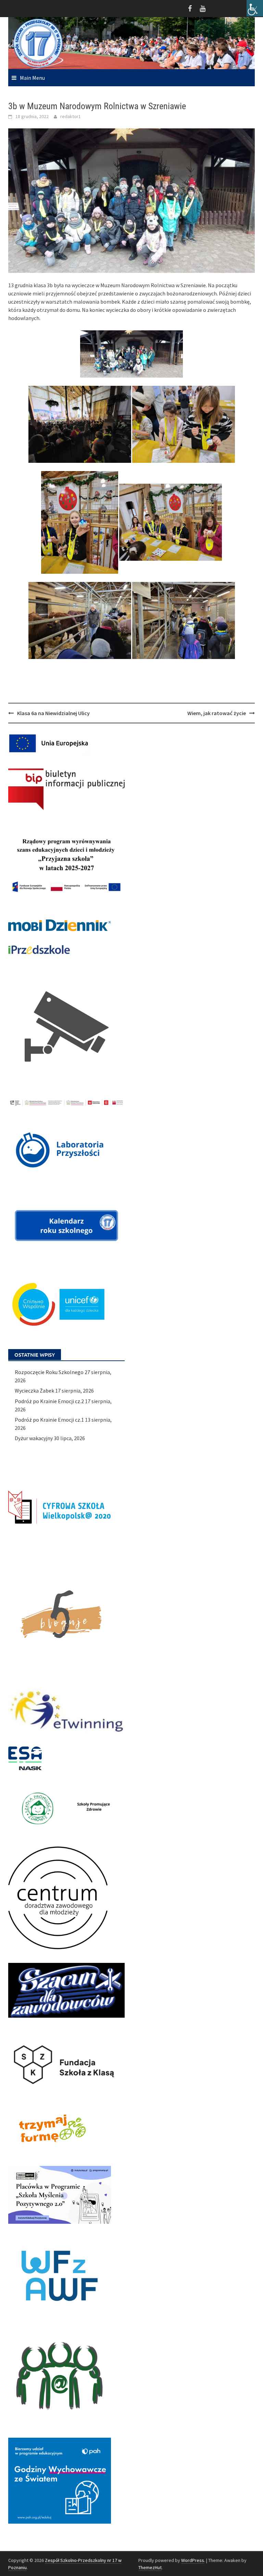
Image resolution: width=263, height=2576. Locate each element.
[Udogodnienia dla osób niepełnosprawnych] (255, 8)
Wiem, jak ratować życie (217, 713)
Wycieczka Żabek (34, 1391)
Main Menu (32, 78)
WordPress (193, 2560)
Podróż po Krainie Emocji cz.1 (49, 1420)
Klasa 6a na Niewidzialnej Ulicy (53, 713)
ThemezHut (150, 2567)
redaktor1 (71, 116)
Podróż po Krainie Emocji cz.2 (49, 1401)
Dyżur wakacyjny (34, 1438)
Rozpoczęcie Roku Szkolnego (49, 1372)
